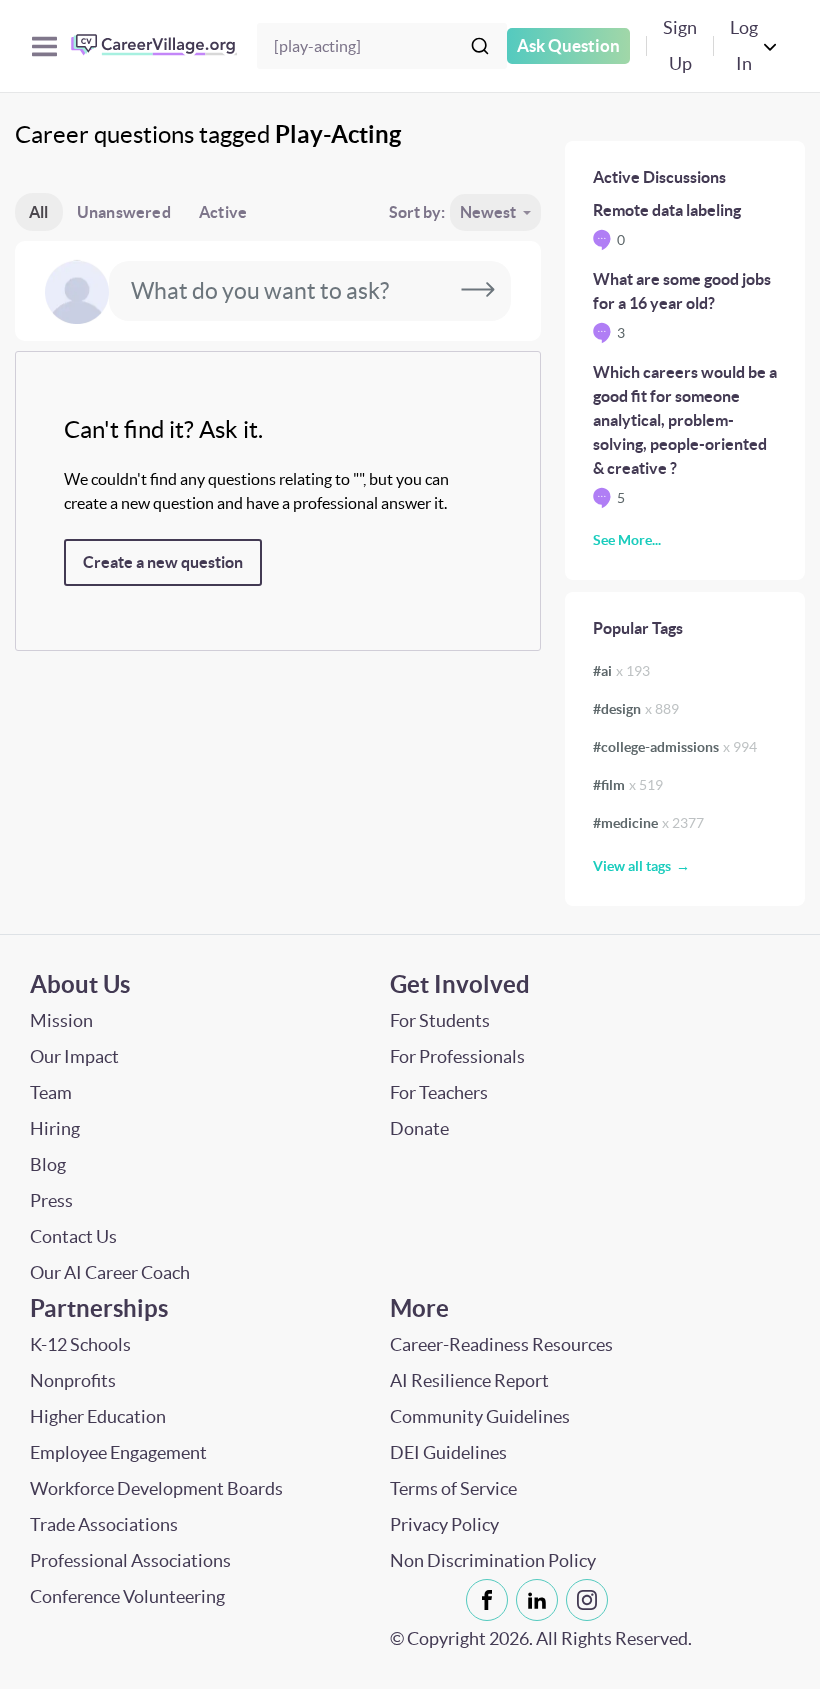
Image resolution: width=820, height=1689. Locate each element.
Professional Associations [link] (130, 1560)
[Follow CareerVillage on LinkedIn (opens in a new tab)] (541, 1600)
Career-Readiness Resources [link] (501, 1344)
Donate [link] (419, 1128)
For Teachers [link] (439, 1092)
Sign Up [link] (680, 45)
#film (628, 785)
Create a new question (163, 562)
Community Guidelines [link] (480, 1416)
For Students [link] (440, 1020)
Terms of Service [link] (453, 1488)
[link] (487, 1600)
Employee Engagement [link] (118, 1452)
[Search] (480, 46)
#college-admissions (675, 747)
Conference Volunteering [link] (127, 1596)
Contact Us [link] (73, 1236)
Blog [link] (48, 1164)
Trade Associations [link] (104, 1524)
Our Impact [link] (74, 1056)
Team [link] (51, 1092)
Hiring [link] (55, 1128)
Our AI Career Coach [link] (110, 1272)
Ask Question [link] (568, 45)
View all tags (632, 866)
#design (636, 709)
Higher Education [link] (98, 1416)
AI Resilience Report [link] (469, 1380)
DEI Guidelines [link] (448, 1452)
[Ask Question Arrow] (478, 291)
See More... (627, 540)
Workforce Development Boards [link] (156, 1488)
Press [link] (51, 1200)
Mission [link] (61, 1020)
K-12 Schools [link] (80, 1344)
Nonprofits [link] (73, 1380)
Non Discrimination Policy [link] (493, 1560)
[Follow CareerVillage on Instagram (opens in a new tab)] (591, 1600)
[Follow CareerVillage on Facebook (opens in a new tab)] (491, 1600)
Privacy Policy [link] (444, 1524)
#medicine (648, 823)
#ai (621, 671)
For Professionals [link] (457, 1056)
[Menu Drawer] (44, 46)
